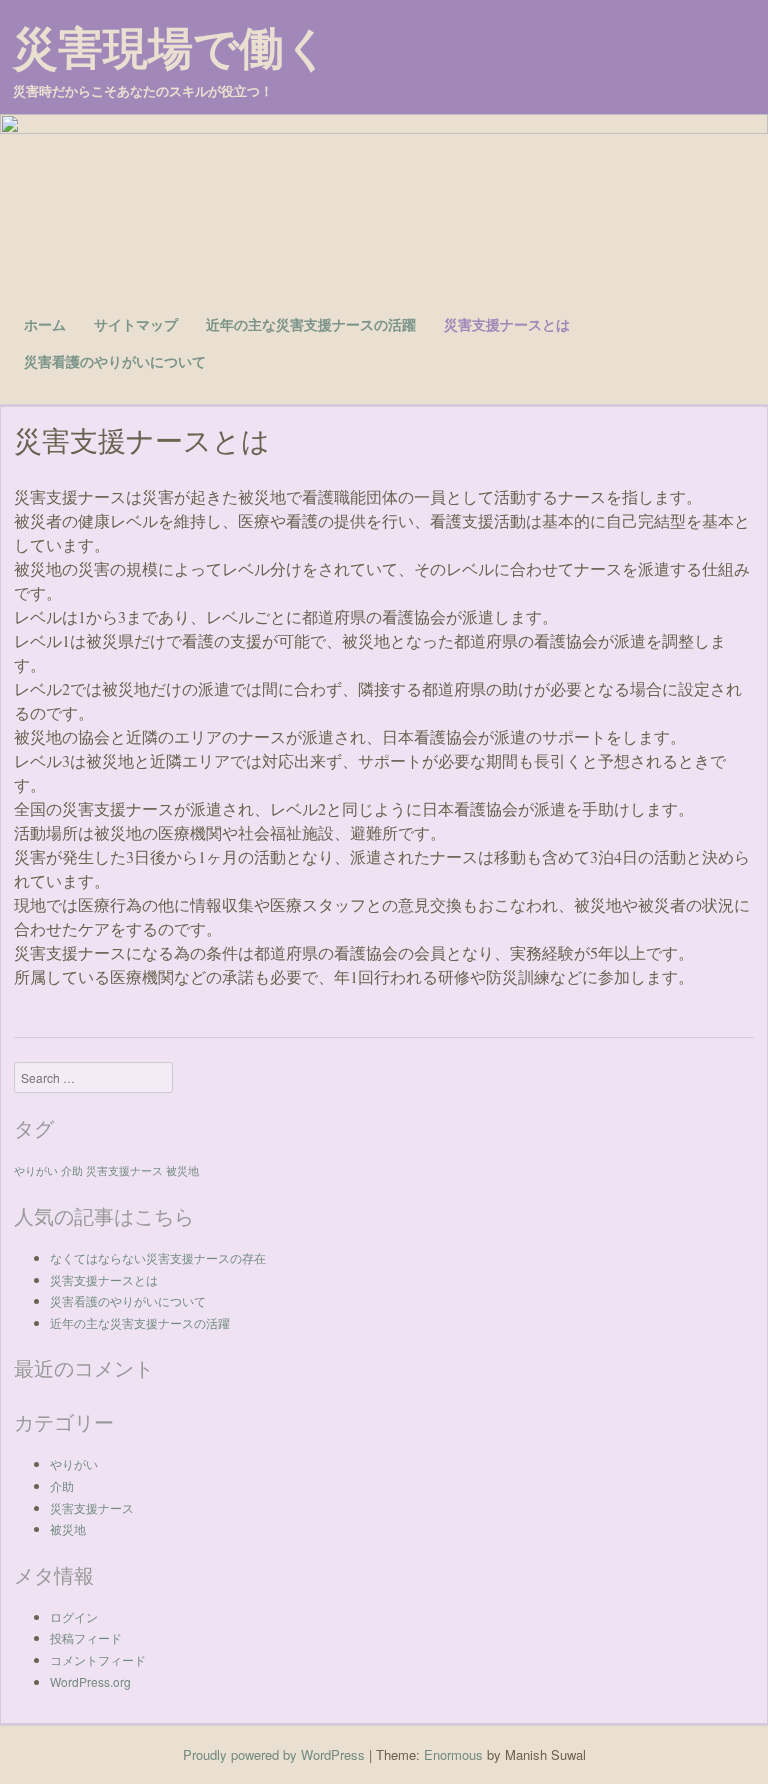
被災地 (182, 1170)
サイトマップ (136, 324)
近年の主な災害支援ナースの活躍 (311, 324)
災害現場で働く (171, 46)
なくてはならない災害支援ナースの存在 (158, 1257)
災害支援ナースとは (507, 324)
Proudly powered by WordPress (274, 1754)
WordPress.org (90, 1681)
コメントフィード (98, 1659)
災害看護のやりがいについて (115, 361)
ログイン (74, 1616)
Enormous (453, 1754)
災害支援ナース (124, 1170)
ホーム (45, 324)
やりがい (36, 1170)
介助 (72, 1170)
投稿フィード (86, 1637)
